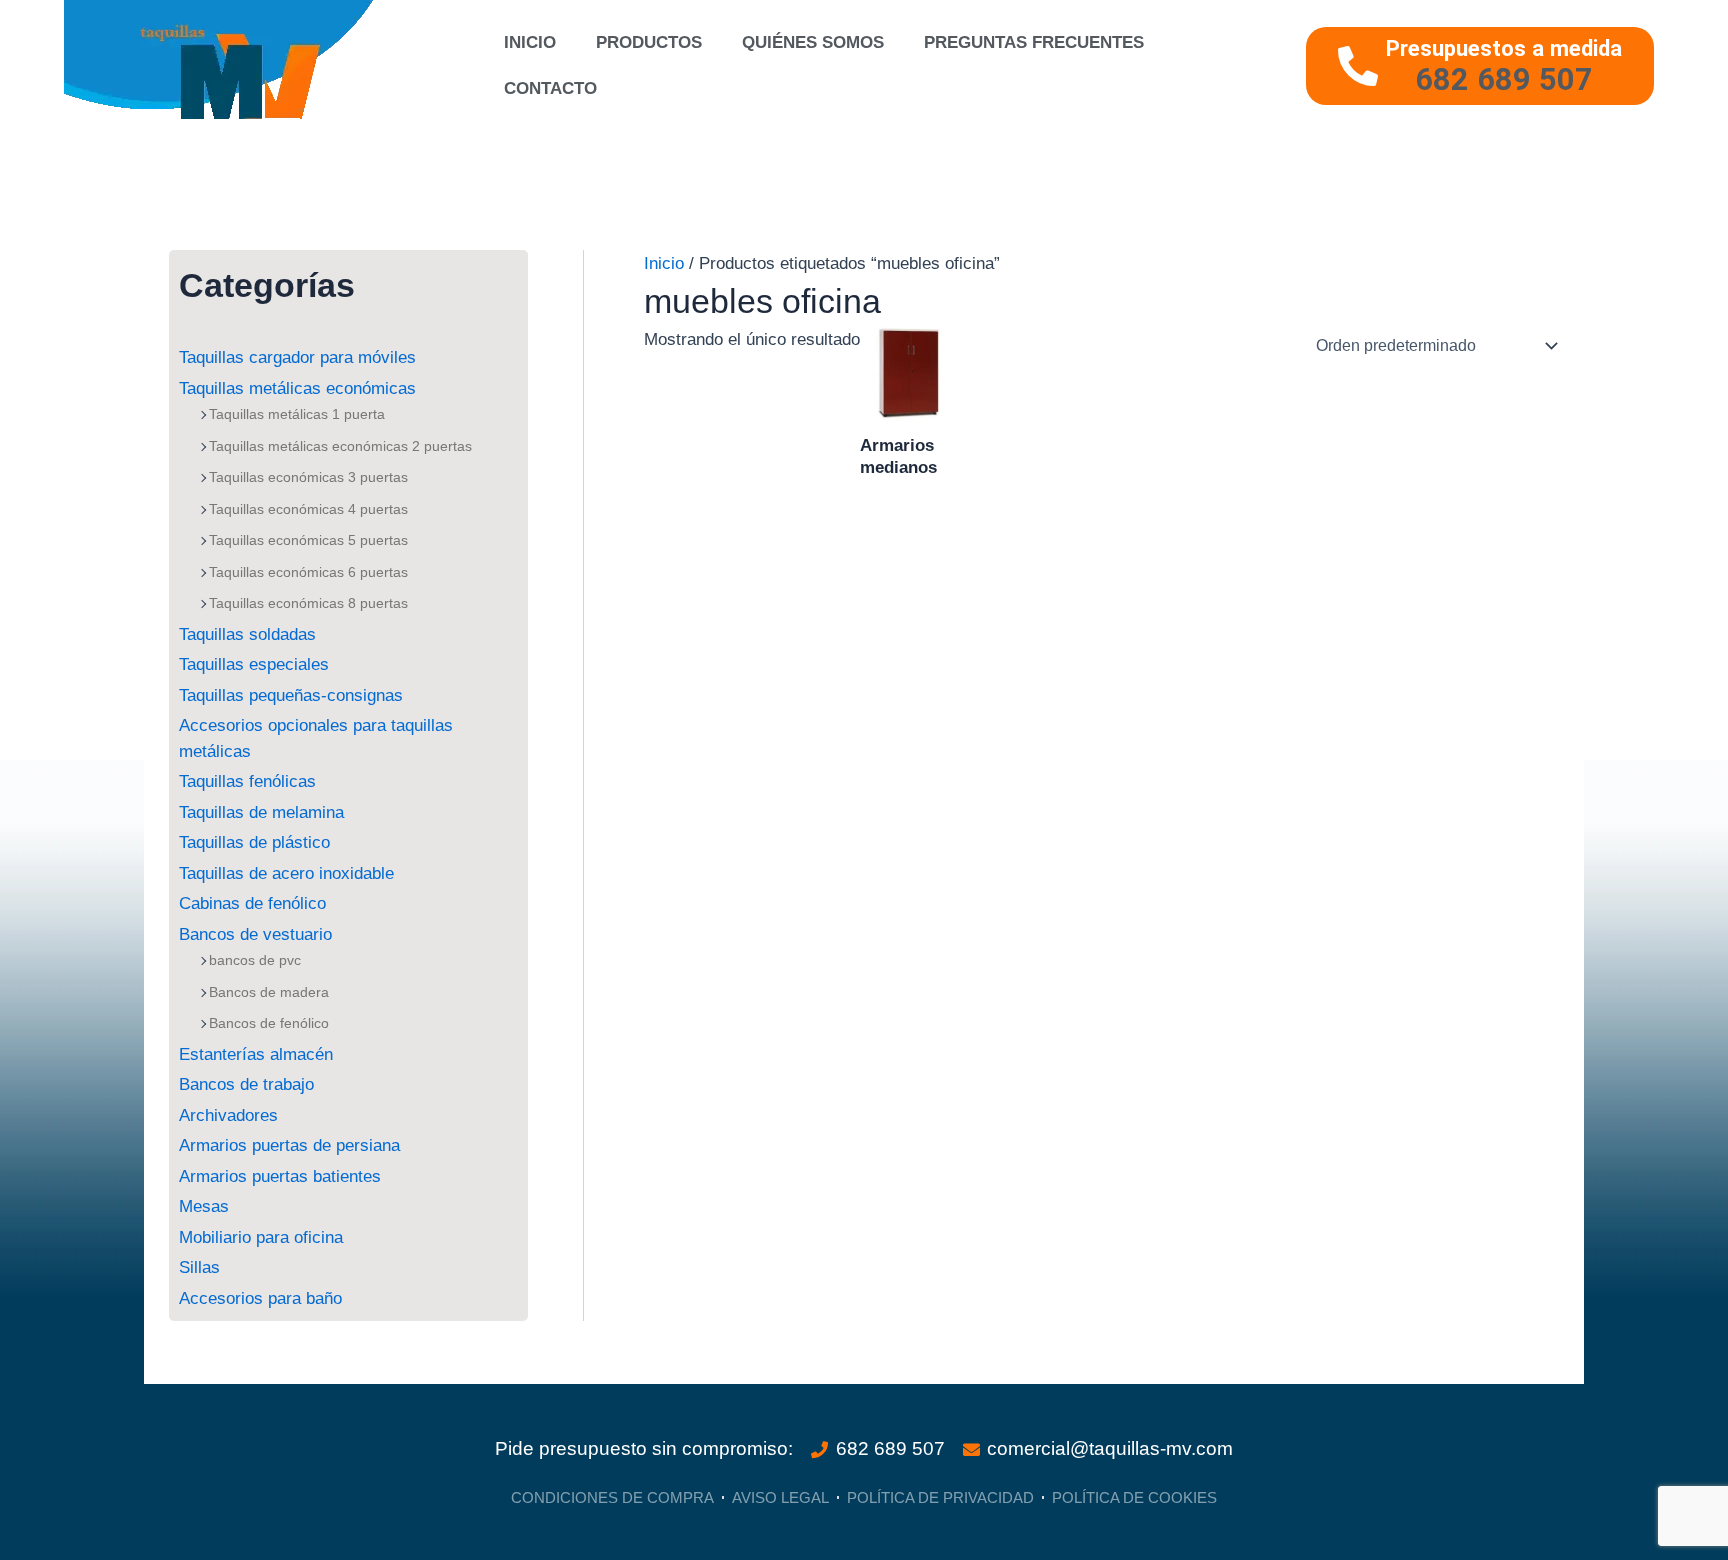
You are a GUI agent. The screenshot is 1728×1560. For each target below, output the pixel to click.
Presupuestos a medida (1504, 48)
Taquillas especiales (254, 664)
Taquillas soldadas (247, 634)
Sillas (199, 1267)
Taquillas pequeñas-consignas (291, 695)
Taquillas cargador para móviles (297, 357)
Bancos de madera (269, 992)
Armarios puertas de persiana (289, 1145)
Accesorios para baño (260, 1298)
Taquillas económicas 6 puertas (308, 572)
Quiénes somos (813, 42)
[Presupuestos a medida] (1358, 66)
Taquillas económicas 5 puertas (308, 540)
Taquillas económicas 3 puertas (308, 477)
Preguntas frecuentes (1034, 42)
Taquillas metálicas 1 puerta (297, 414)
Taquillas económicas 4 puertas (308, 509)
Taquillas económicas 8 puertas (308, 603)
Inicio (530, 42)
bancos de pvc (255, 960)
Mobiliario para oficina (261, 1237)
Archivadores (228, 1115)
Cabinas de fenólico (252, 903)
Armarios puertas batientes (280, 1176)
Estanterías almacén (256, 1054)
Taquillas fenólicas (247, 781)
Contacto (550, 88)
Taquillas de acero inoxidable (286, 873)
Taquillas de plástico (254, 842)
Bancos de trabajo (246, 1084)
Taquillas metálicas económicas (297, 388)
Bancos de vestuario (255, 934)
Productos (649, 42)
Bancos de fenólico (269, 1023)
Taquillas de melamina (261, 812)
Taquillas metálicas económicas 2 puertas (340, 446)
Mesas (204, 1206)
